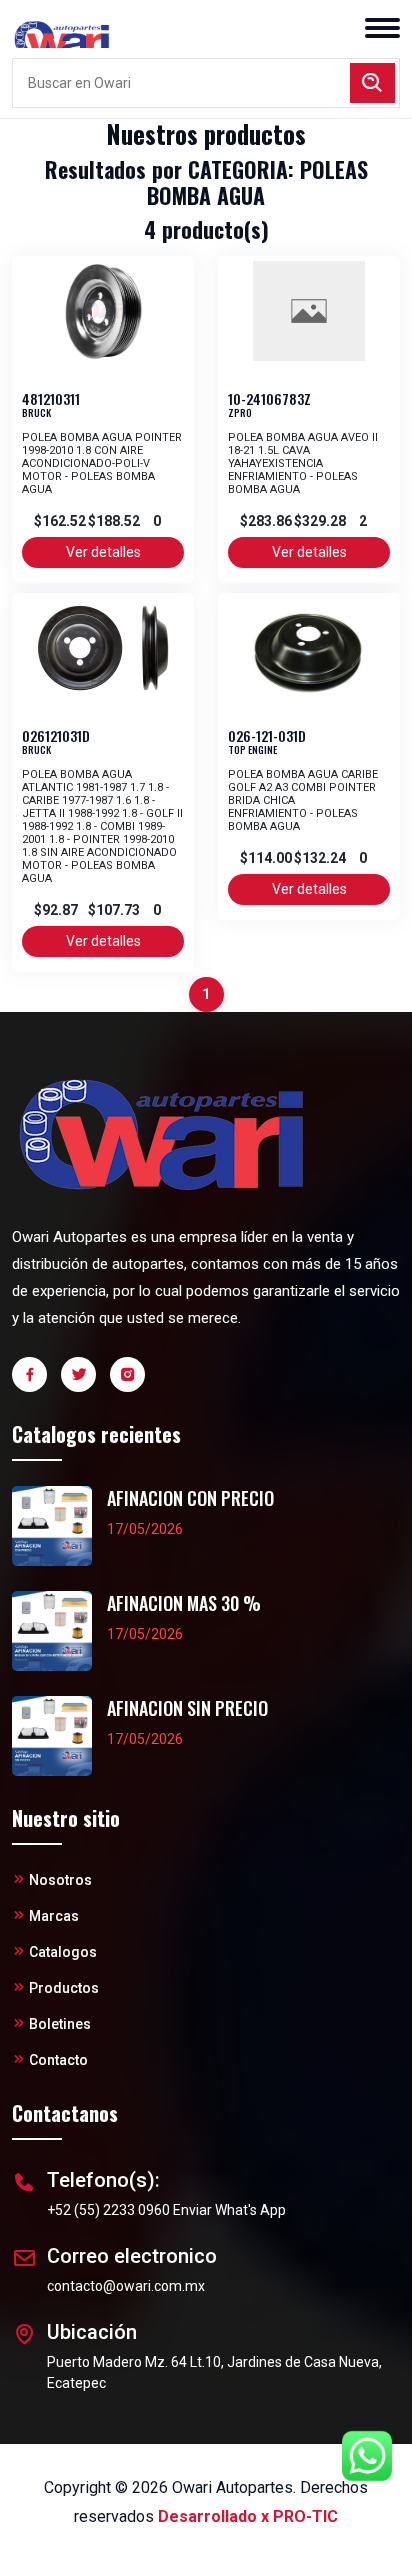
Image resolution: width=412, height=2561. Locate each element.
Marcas (54, 1916)
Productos (64, 1988)
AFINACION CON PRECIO (190, 1498)
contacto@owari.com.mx (126, 2286)
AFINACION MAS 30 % (184, 1603)
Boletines (60, 2024)
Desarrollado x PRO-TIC (248, 2516)
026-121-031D (267, 735)
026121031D (56, 735)
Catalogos (63, 1952)
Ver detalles (103, 552)
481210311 (51, 398)
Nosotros (60, 1880)
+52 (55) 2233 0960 (108, 2210)
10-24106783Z (269, 398)
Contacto (58, 2060)
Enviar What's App (229, 2210)
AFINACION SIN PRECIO (187, 1708)
